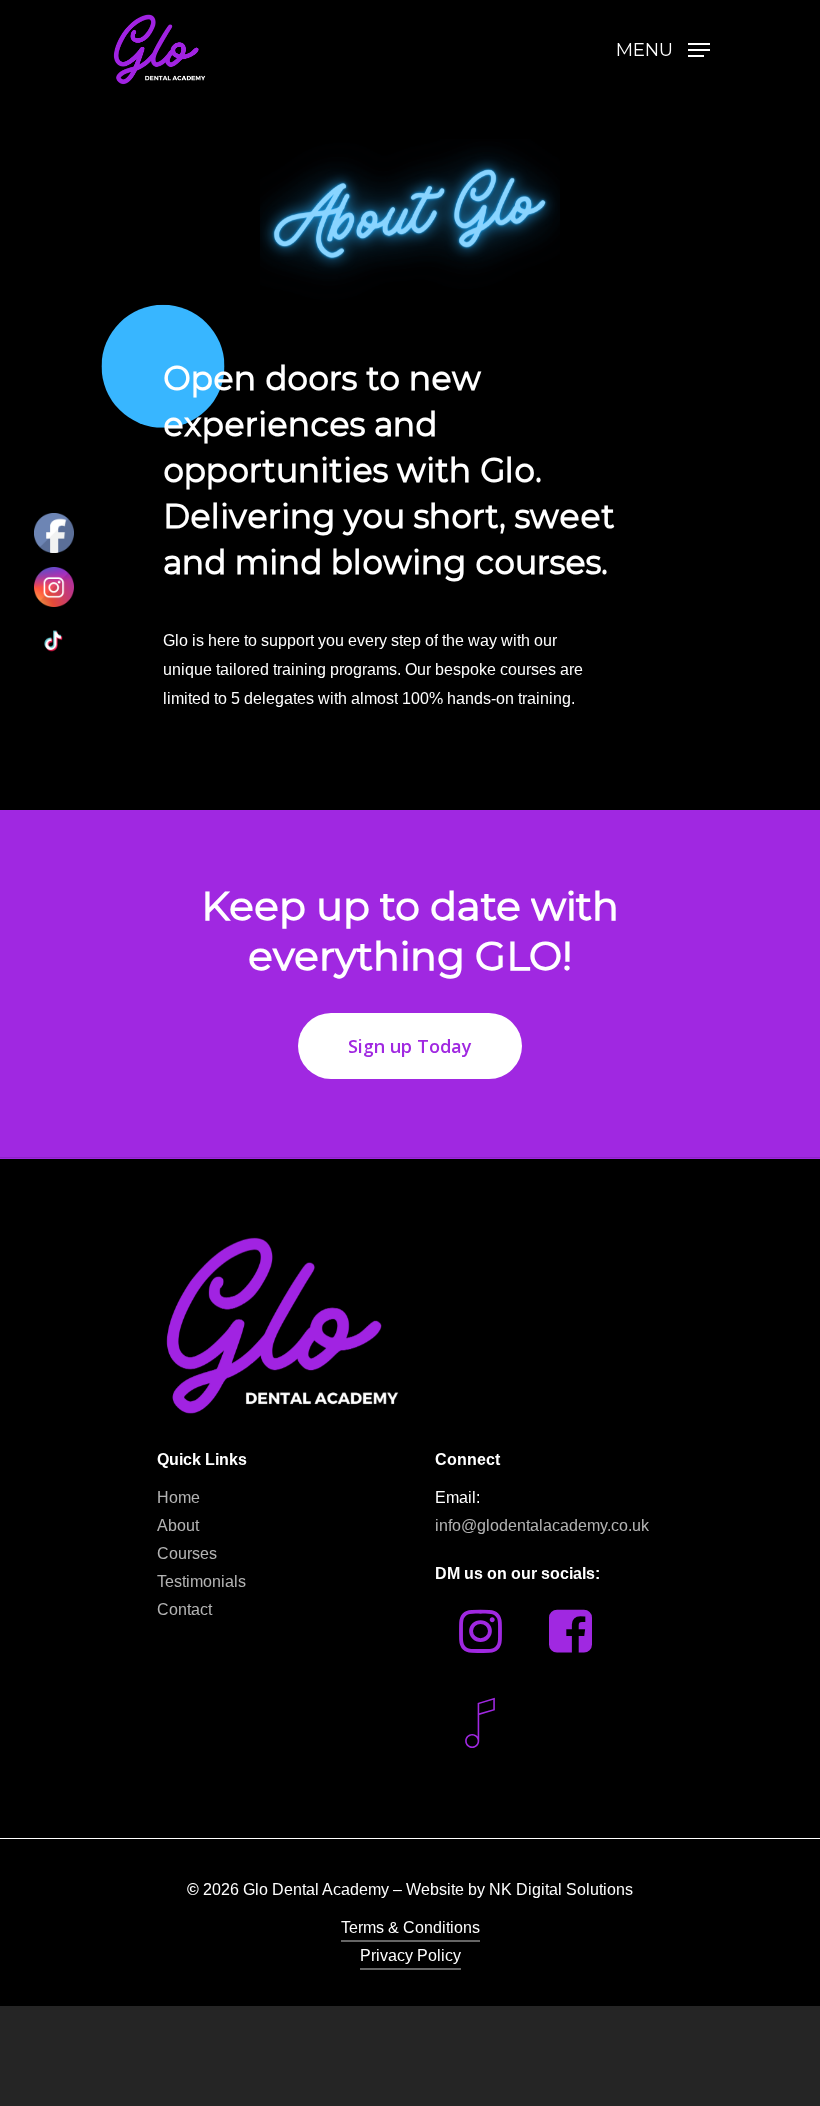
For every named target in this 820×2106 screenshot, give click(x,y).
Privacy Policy (410, 1955)
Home (178, 1497)
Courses (187, 1553)
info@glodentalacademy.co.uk (542, 1525)
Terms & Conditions (410, 1927)
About (178, 1525)
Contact (184, 1609)
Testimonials (201, 1581)
